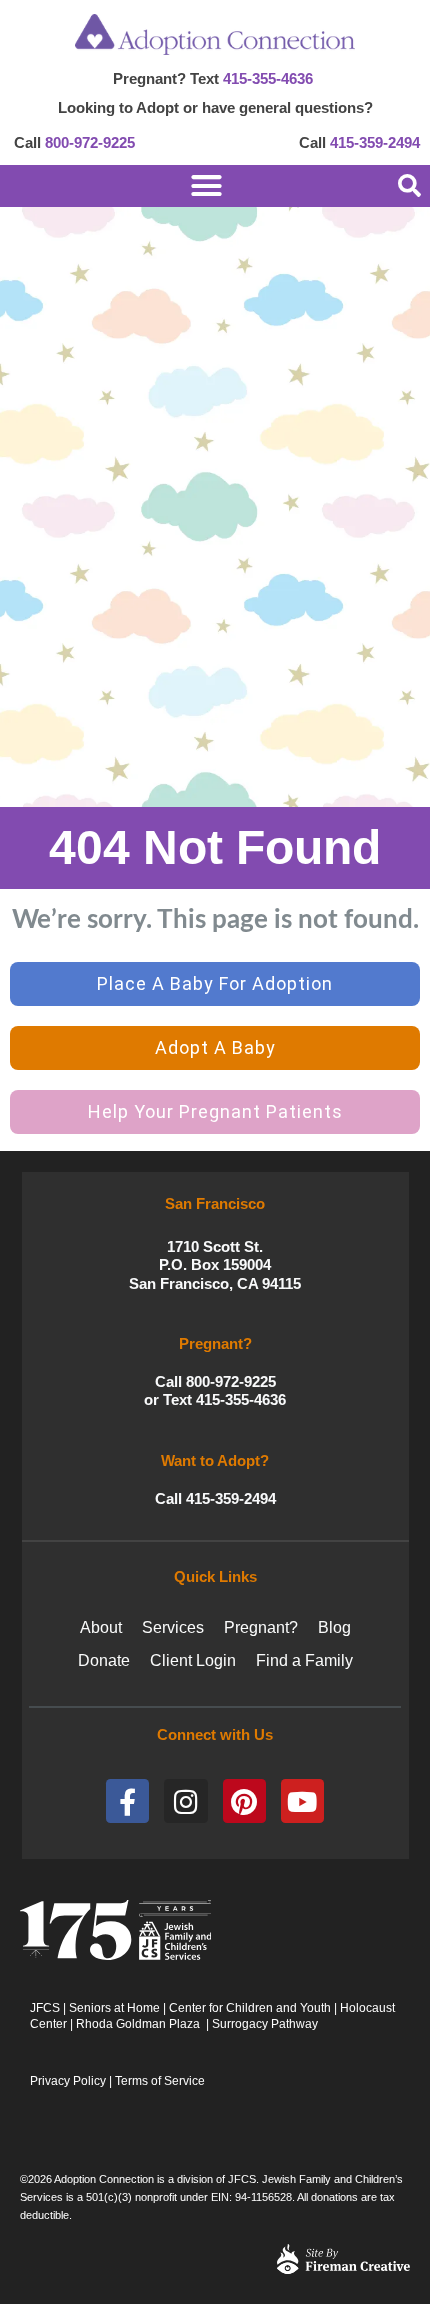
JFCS (45, 2008)
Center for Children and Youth (250, 2008)
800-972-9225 (90, 142)
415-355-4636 (268, 78)
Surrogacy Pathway (265, 2024)
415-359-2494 (375, 142)
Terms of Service (160, 2081)
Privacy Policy (68, 2081)
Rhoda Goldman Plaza (139, 2024)
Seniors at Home (114, 2008)
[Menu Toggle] (172, 185)
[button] (409, 186)
